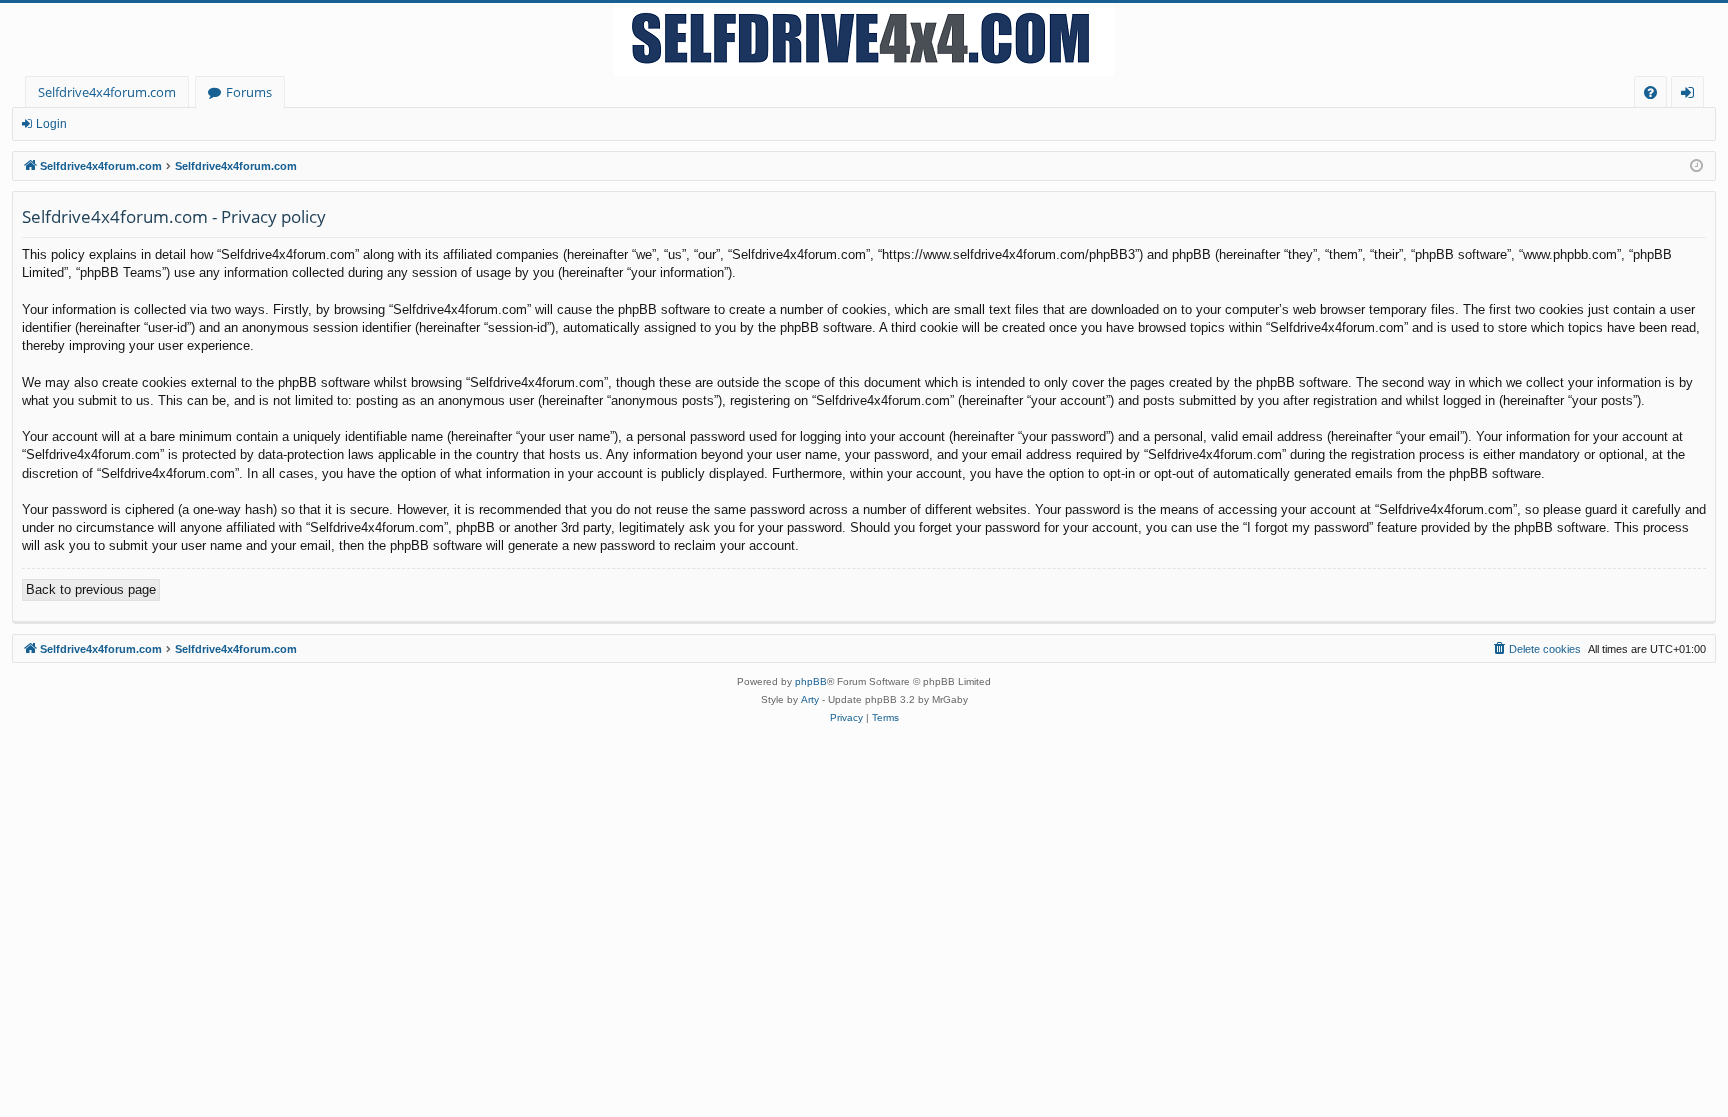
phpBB (811, 681)
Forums (249, 92)
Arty (810, 699)
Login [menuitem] (1691, 95)
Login (51, 124)
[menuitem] (1650, 92)
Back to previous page (91, 589)
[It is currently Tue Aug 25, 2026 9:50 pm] (1696, 166)
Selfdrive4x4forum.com (107, 92)
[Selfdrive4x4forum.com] (864, 39)
